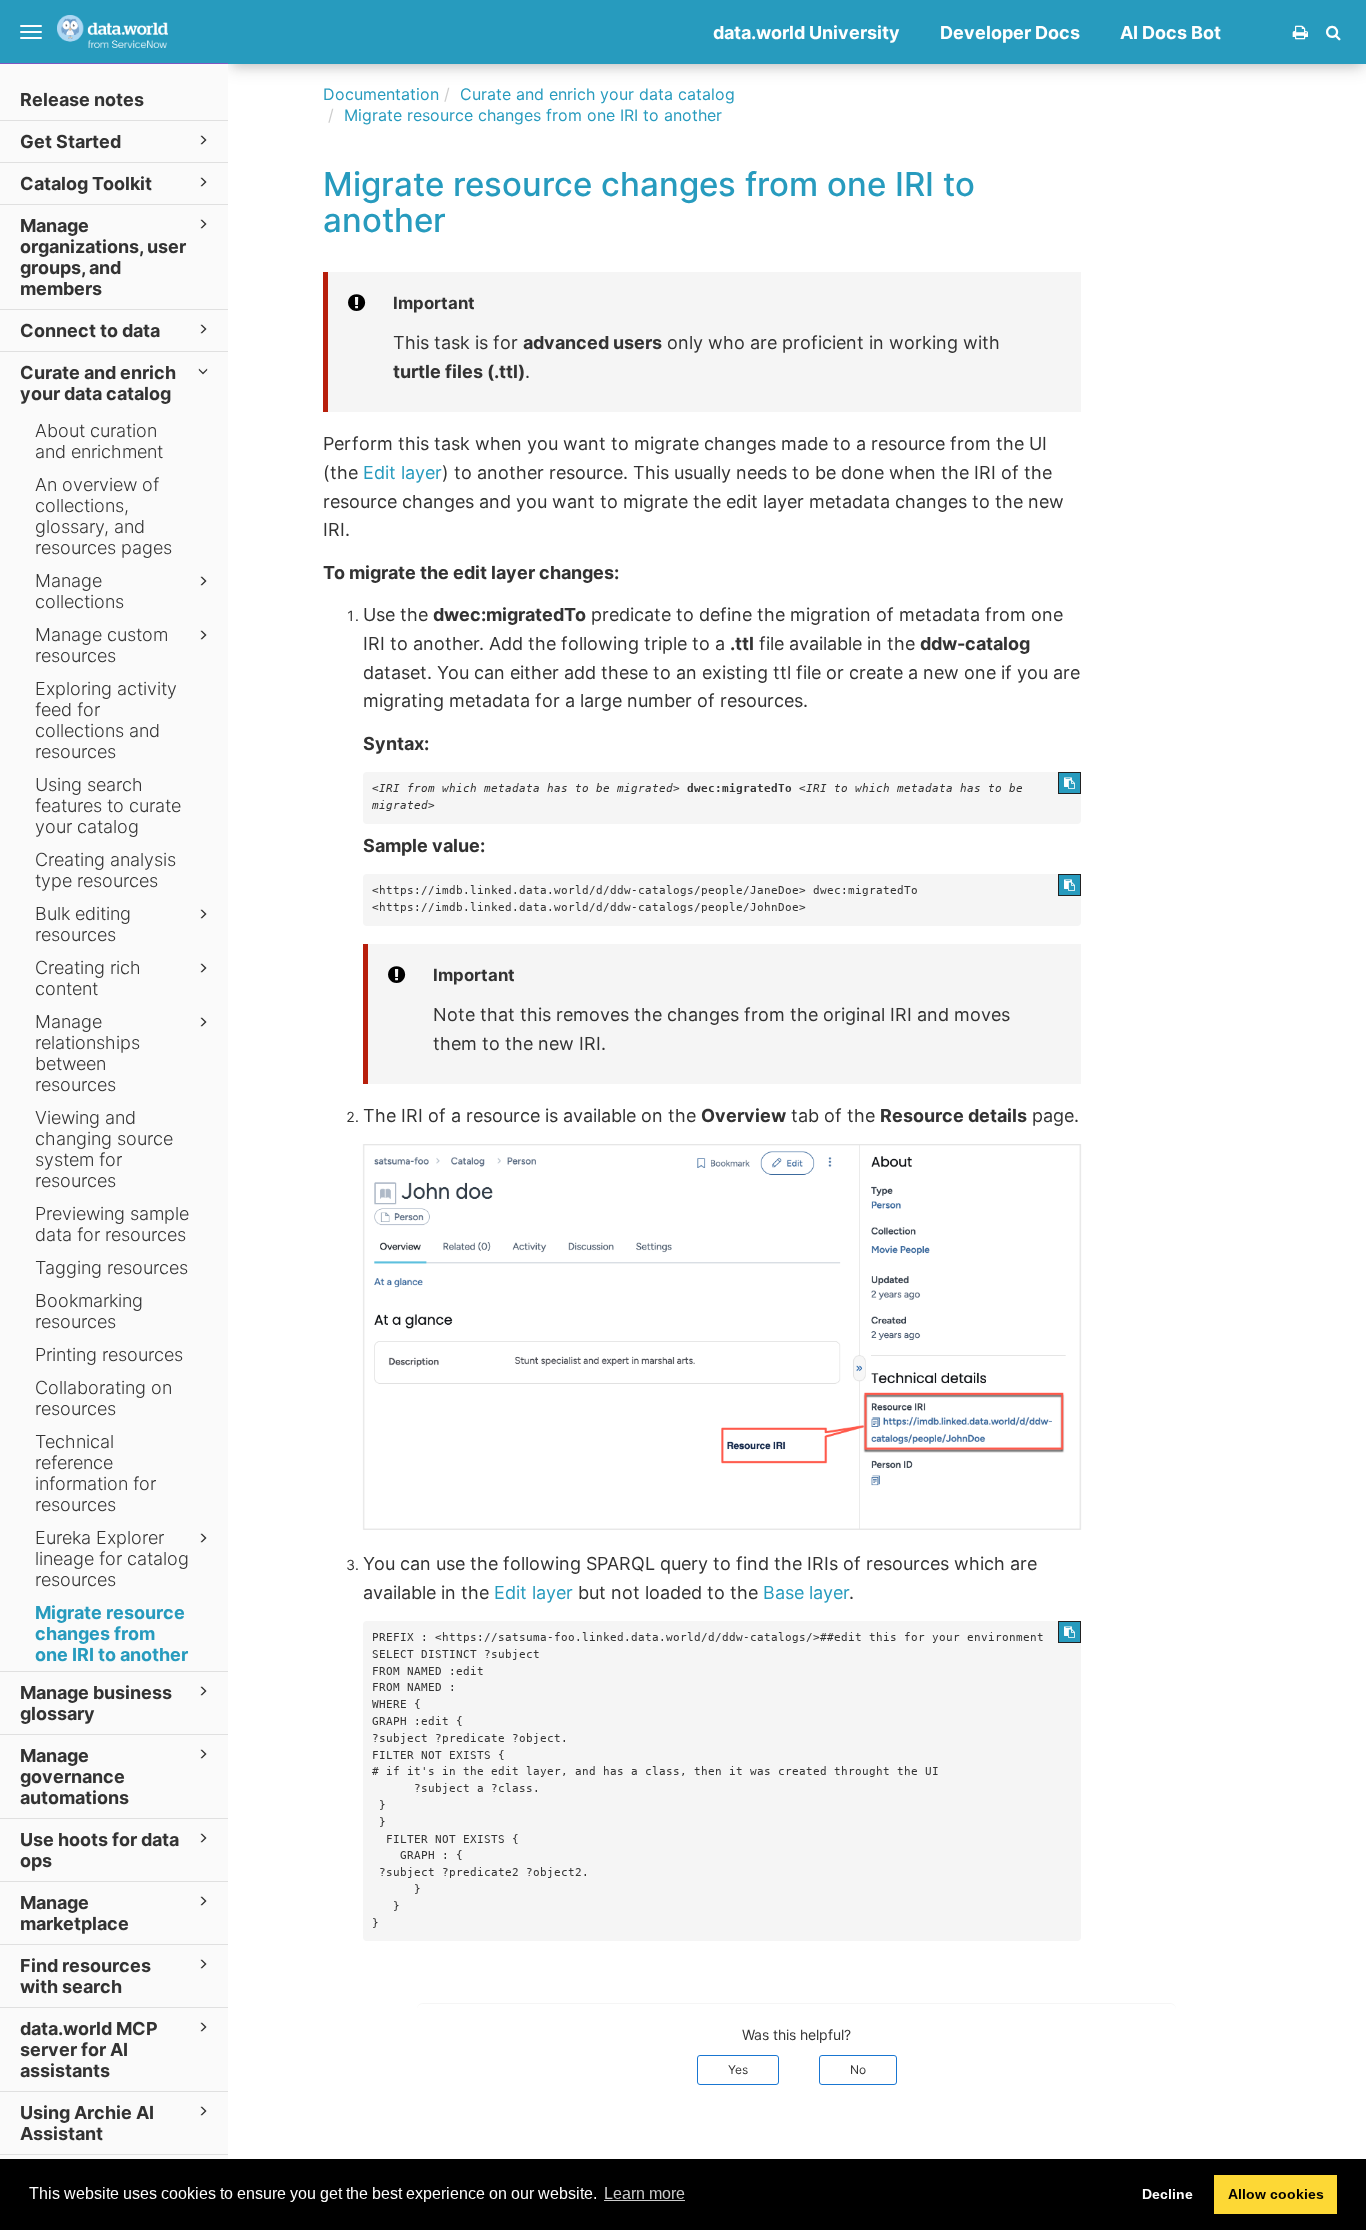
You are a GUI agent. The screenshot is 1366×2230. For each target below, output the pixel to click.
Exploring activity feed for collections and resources (106, 720)
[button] (1333, 32)
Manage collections (79, 591)
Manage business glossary (96, 1703)
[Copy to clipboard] (1069, 783)
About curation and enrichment (99, 441)
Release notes (82, 99)
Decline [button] (1167, 2194)
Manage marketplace (74, 1913)
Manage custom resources (101, 645)
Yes (738, 2069)
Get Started (70, 141)
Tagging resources (111, 1267)
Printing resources (109, 1354)
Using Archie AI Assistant (87, 2123)
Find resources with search (85, 1976)
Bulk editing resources (83, 924)
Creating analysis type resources (105, 870)
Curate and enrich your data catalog (98, 383)
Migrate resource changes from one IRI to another (111, 1633)
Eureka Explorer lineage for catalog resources (112, 1558)
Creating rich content (88, 978)
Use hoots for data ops (99, 1850)
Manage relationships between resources (87, 1053)
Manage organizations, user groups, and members (103, 257)
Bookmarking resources (89, 1311)
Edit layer (402, 472)
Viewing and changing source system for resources (104, 1149)
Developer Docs (1010, 32)
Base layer (806, 1592)
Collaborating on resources (103, 1398)
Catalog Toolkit (86, 183)
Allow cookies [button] (1276, 2194)
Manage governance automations (74, 1776)
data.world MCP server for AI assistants (89, 2049)
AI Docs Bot (1170, 32)
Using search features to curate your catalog (108, 805)
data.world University (806, 32)
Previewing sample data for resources (112, 1224)
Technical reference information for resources (95, 1473)
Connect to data (90, 330)
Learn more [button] (644, 2193)
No (858, 2069)
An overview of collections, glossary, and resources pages (103, 516)
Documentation (381, 94)
